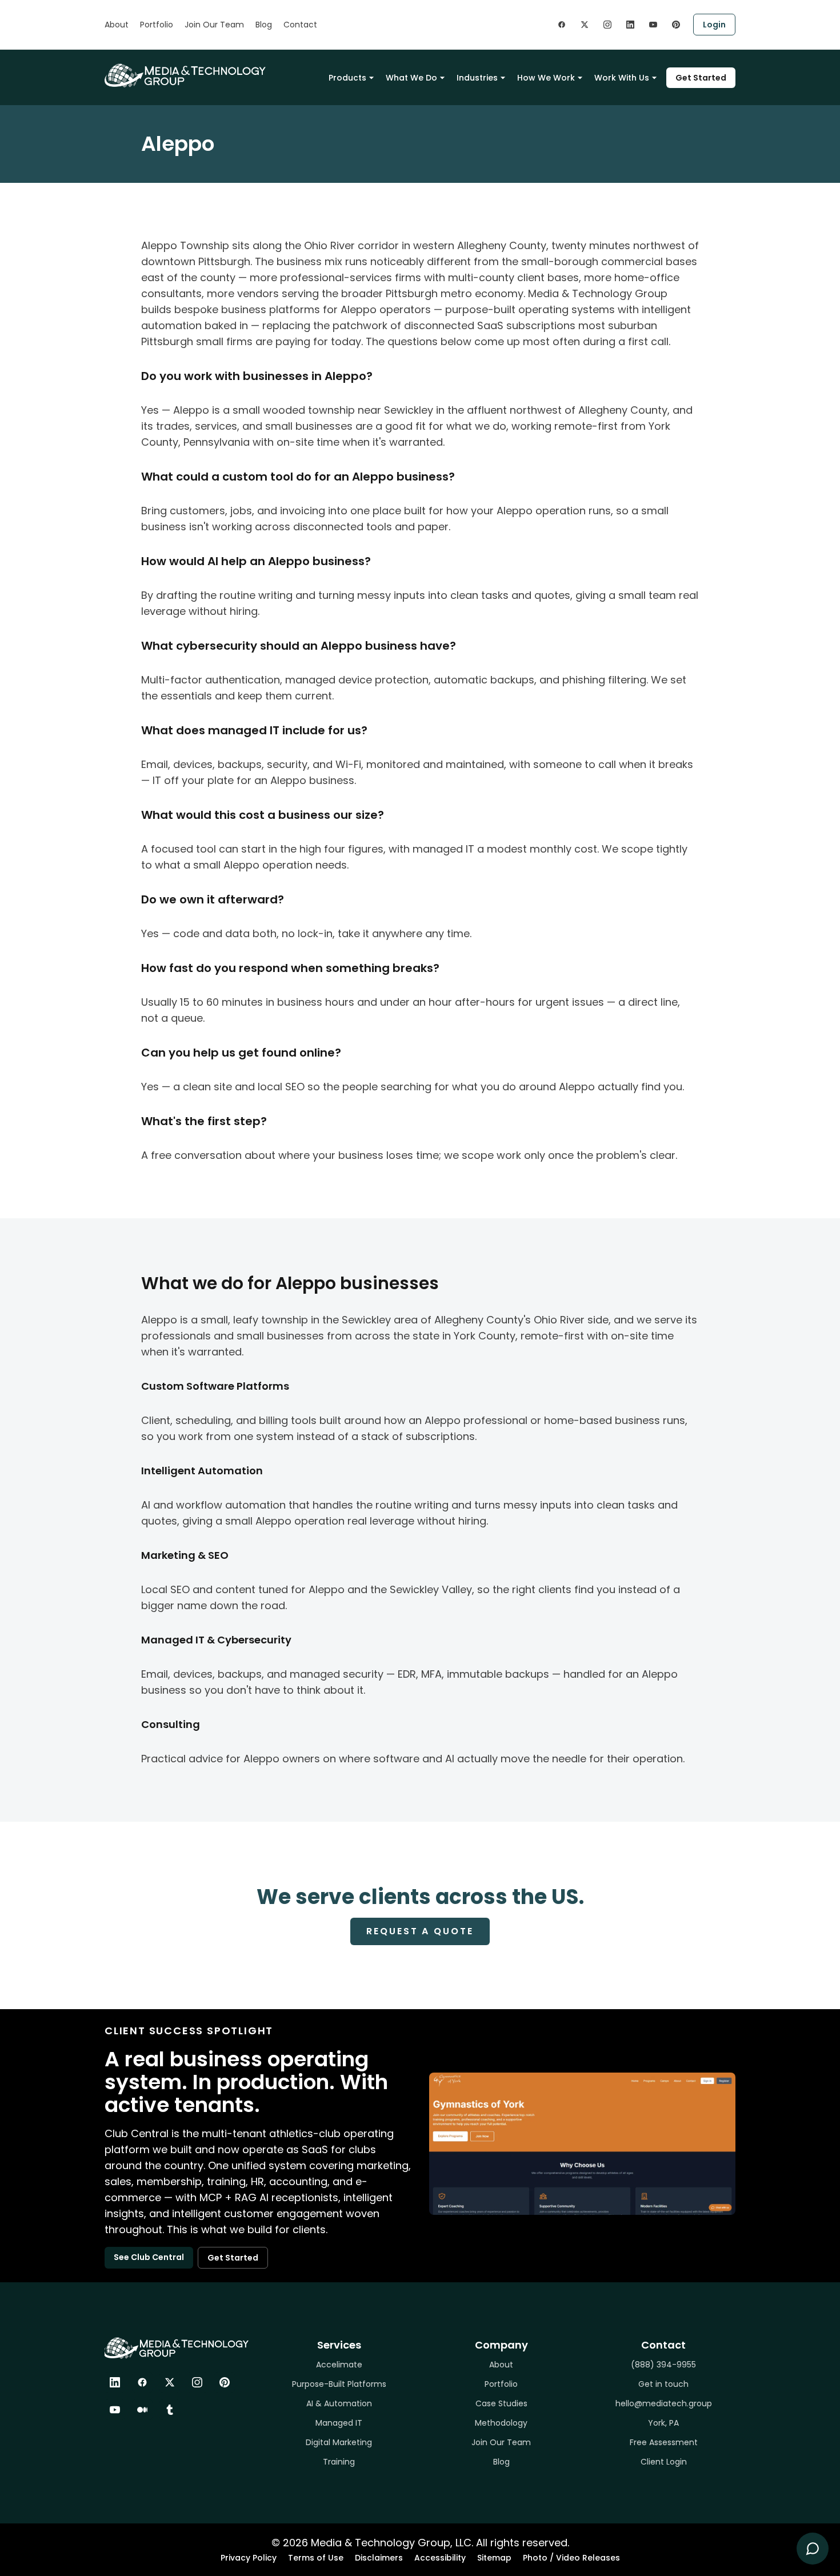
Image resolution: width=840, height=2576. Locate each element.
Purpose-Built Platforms (339, 2384)
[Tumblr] (170, 2410)
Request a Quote (420, 1931)
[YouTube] (115, 2410)
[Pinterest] (225, 2382)
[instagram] (607, 25)
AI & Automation (339, 2403)
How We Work (546, 78)
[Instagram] (197, 2382)
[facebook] (562, 25)
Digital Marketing (339, 2442)
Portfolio (157, 25)
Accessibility (440, 2558)
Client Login (664, 2462)
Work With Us (622, 78)
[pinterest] (676, 25)
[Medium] (142, 2410)
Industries (477, 78)
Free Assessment (664, 2442)
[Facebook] (142, 2382)
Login (714, 25)
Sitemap (494, 2558)
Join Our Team (214, 25)
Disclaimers (379, 2558)
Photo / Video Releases (571, 2558)
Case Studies (501, 2403)
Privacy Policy (249, 2558)
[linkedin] (630, 25)
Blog (264, 25)
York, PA (663, 2423)
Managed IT (339, 2423)
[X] (170, 2382)
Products (347, 78)
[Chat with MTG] (813, 2549)
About (117, 25)
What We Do (411, 78)
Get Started (701, 78)
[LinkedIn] (115, 2382)
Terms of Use (316, 2558)
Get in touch (663, 2384)
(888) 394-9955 (663, 2365)
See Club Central (149, 2257)
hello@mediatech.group (664, 2403)
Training (339, 2462)
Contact (300, 25)
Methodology (501, 2423)
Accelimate (339, 2365)
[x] (585, 25)
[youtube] (653, 25)
